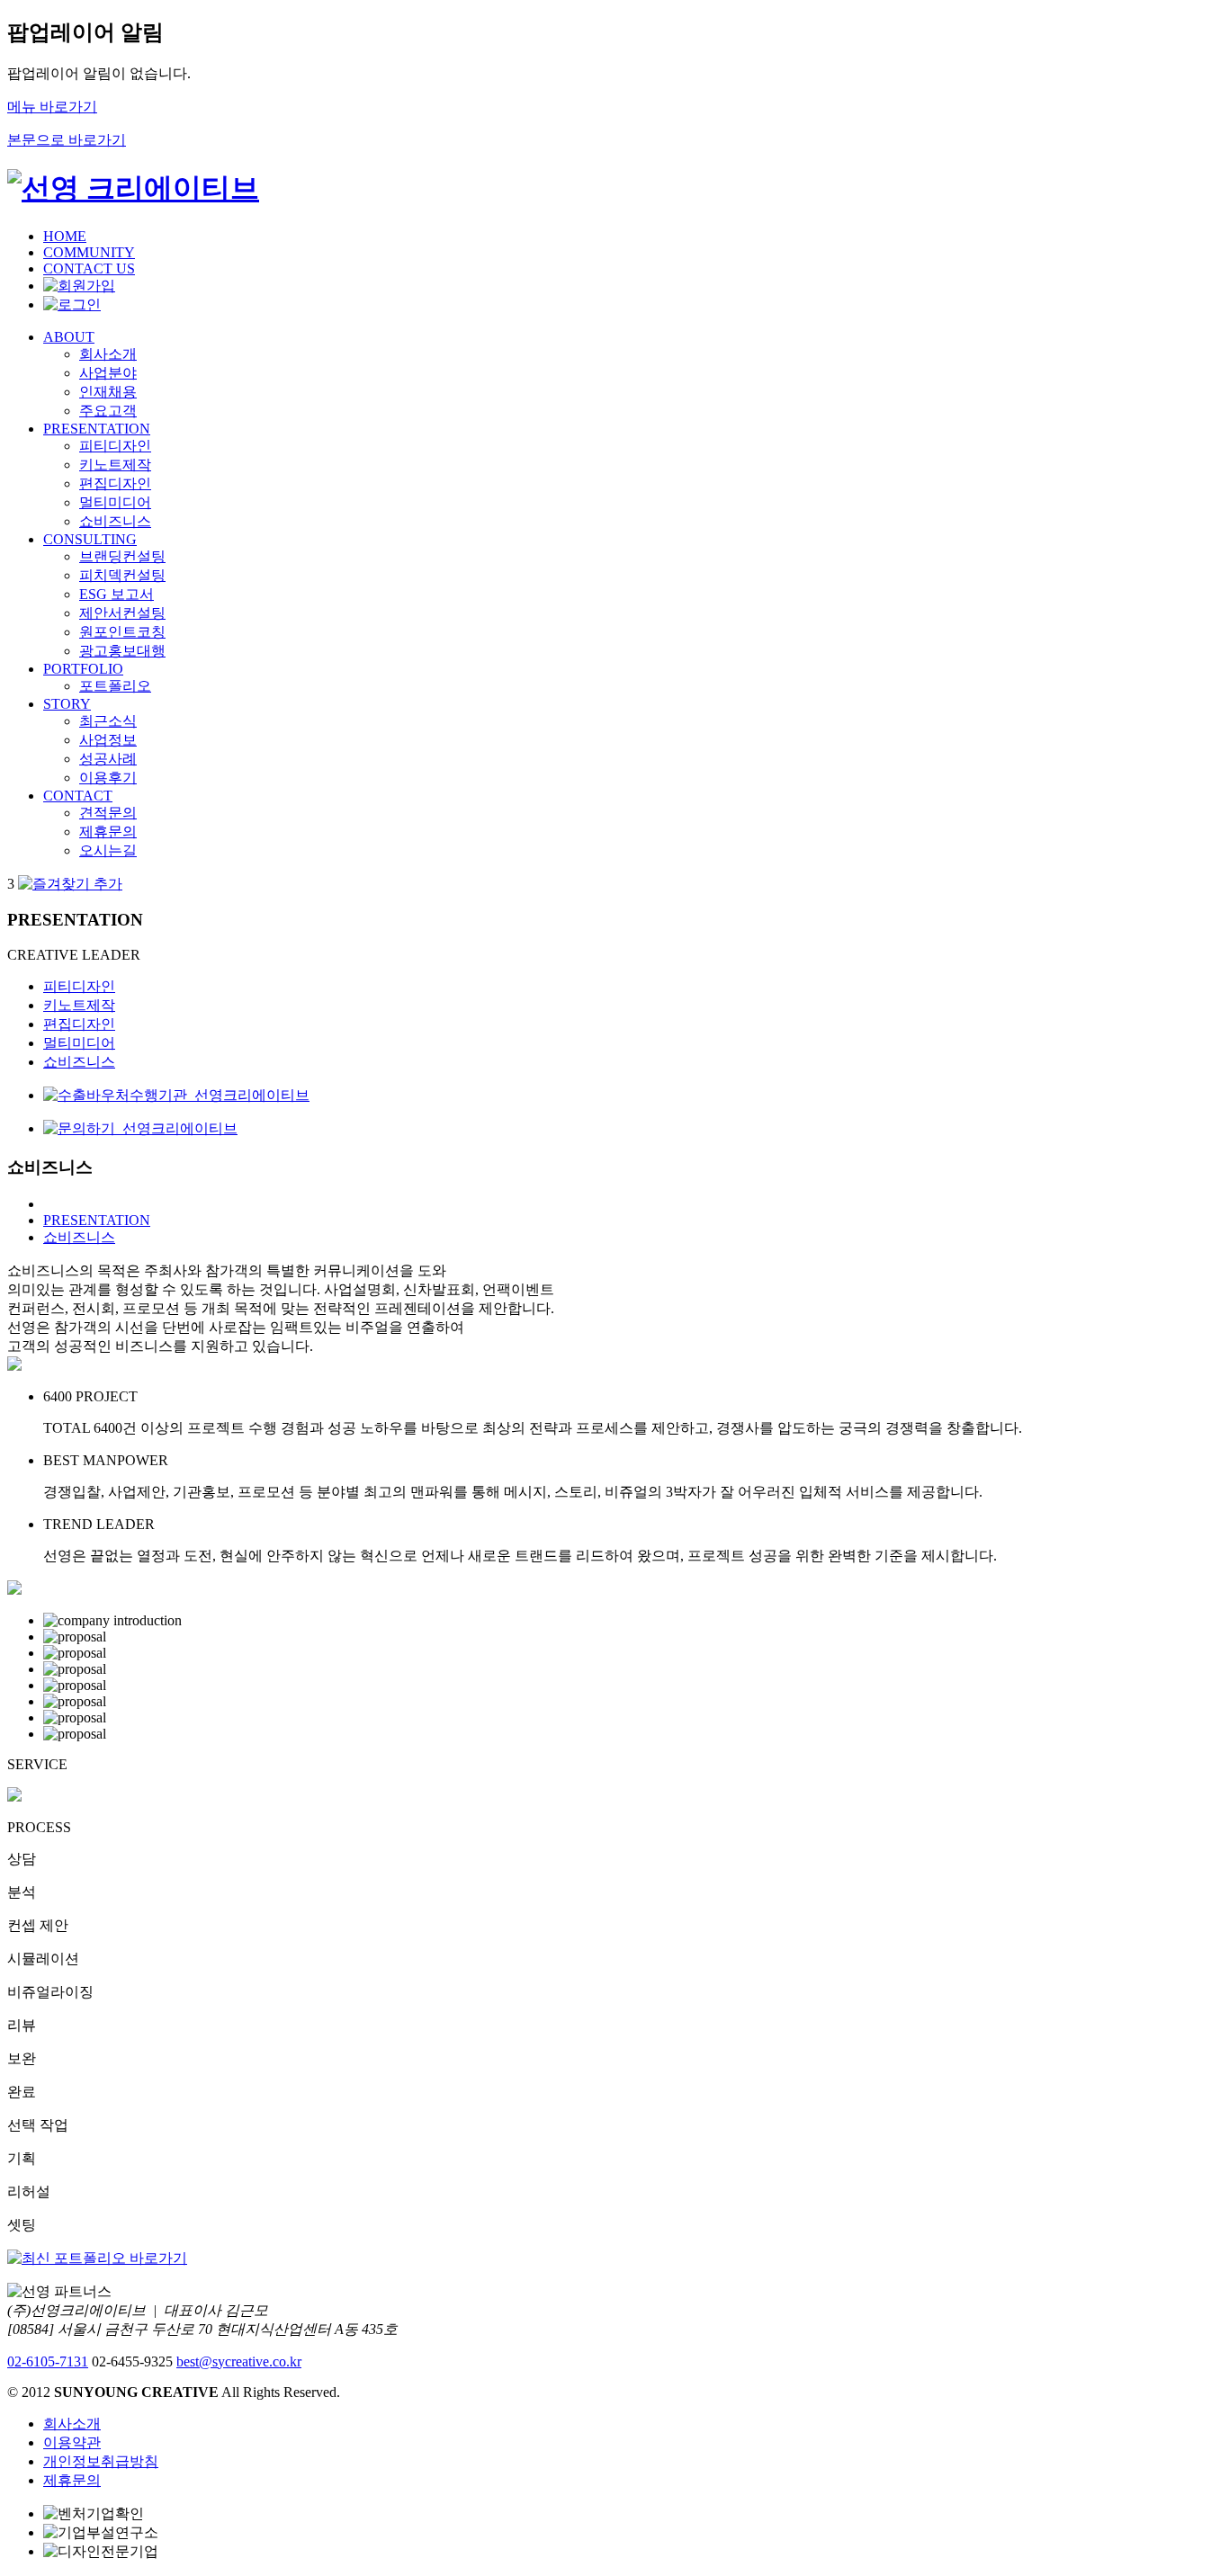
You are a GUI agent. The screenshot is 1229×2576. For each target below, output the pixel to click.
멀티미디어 (115, 502)
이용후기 (108, 778)
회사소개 (108, 354)
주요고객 (108, 411)
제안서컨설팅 (122, 613)
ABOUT (69, 337)
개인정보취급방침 (101, 2461)
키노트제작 (115, 465)
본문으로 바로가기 (67, 140)
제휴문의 (108, 832)
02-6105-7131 (48, 2361)
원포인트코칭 (122, 632)
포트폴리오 (115, 686)
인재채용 (108, 392)
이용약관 (72, 2442)
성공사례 (108, 759)
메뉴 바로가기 (52, 107)
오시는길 (108, 850)
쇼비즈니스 (115, 521)
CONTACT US (89, 268)
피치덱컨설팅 (122, 575)
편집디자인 (115, 483)
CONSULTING (90, 539)
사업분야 (108, 373)
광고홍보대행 (122, 651)
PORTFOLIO (83, 669)
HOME (65, 236)
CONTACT (78, 796)
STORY (67, 704)
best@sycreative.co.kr (239, 2361)
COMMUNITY (89, 252)
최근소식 (108, 721)
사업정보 (108, 740)
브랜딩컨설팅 (122, 556)
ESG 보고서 (117, 594)
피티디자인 (115, 446)
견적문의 (108, 813)
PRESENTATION (97, 429)
